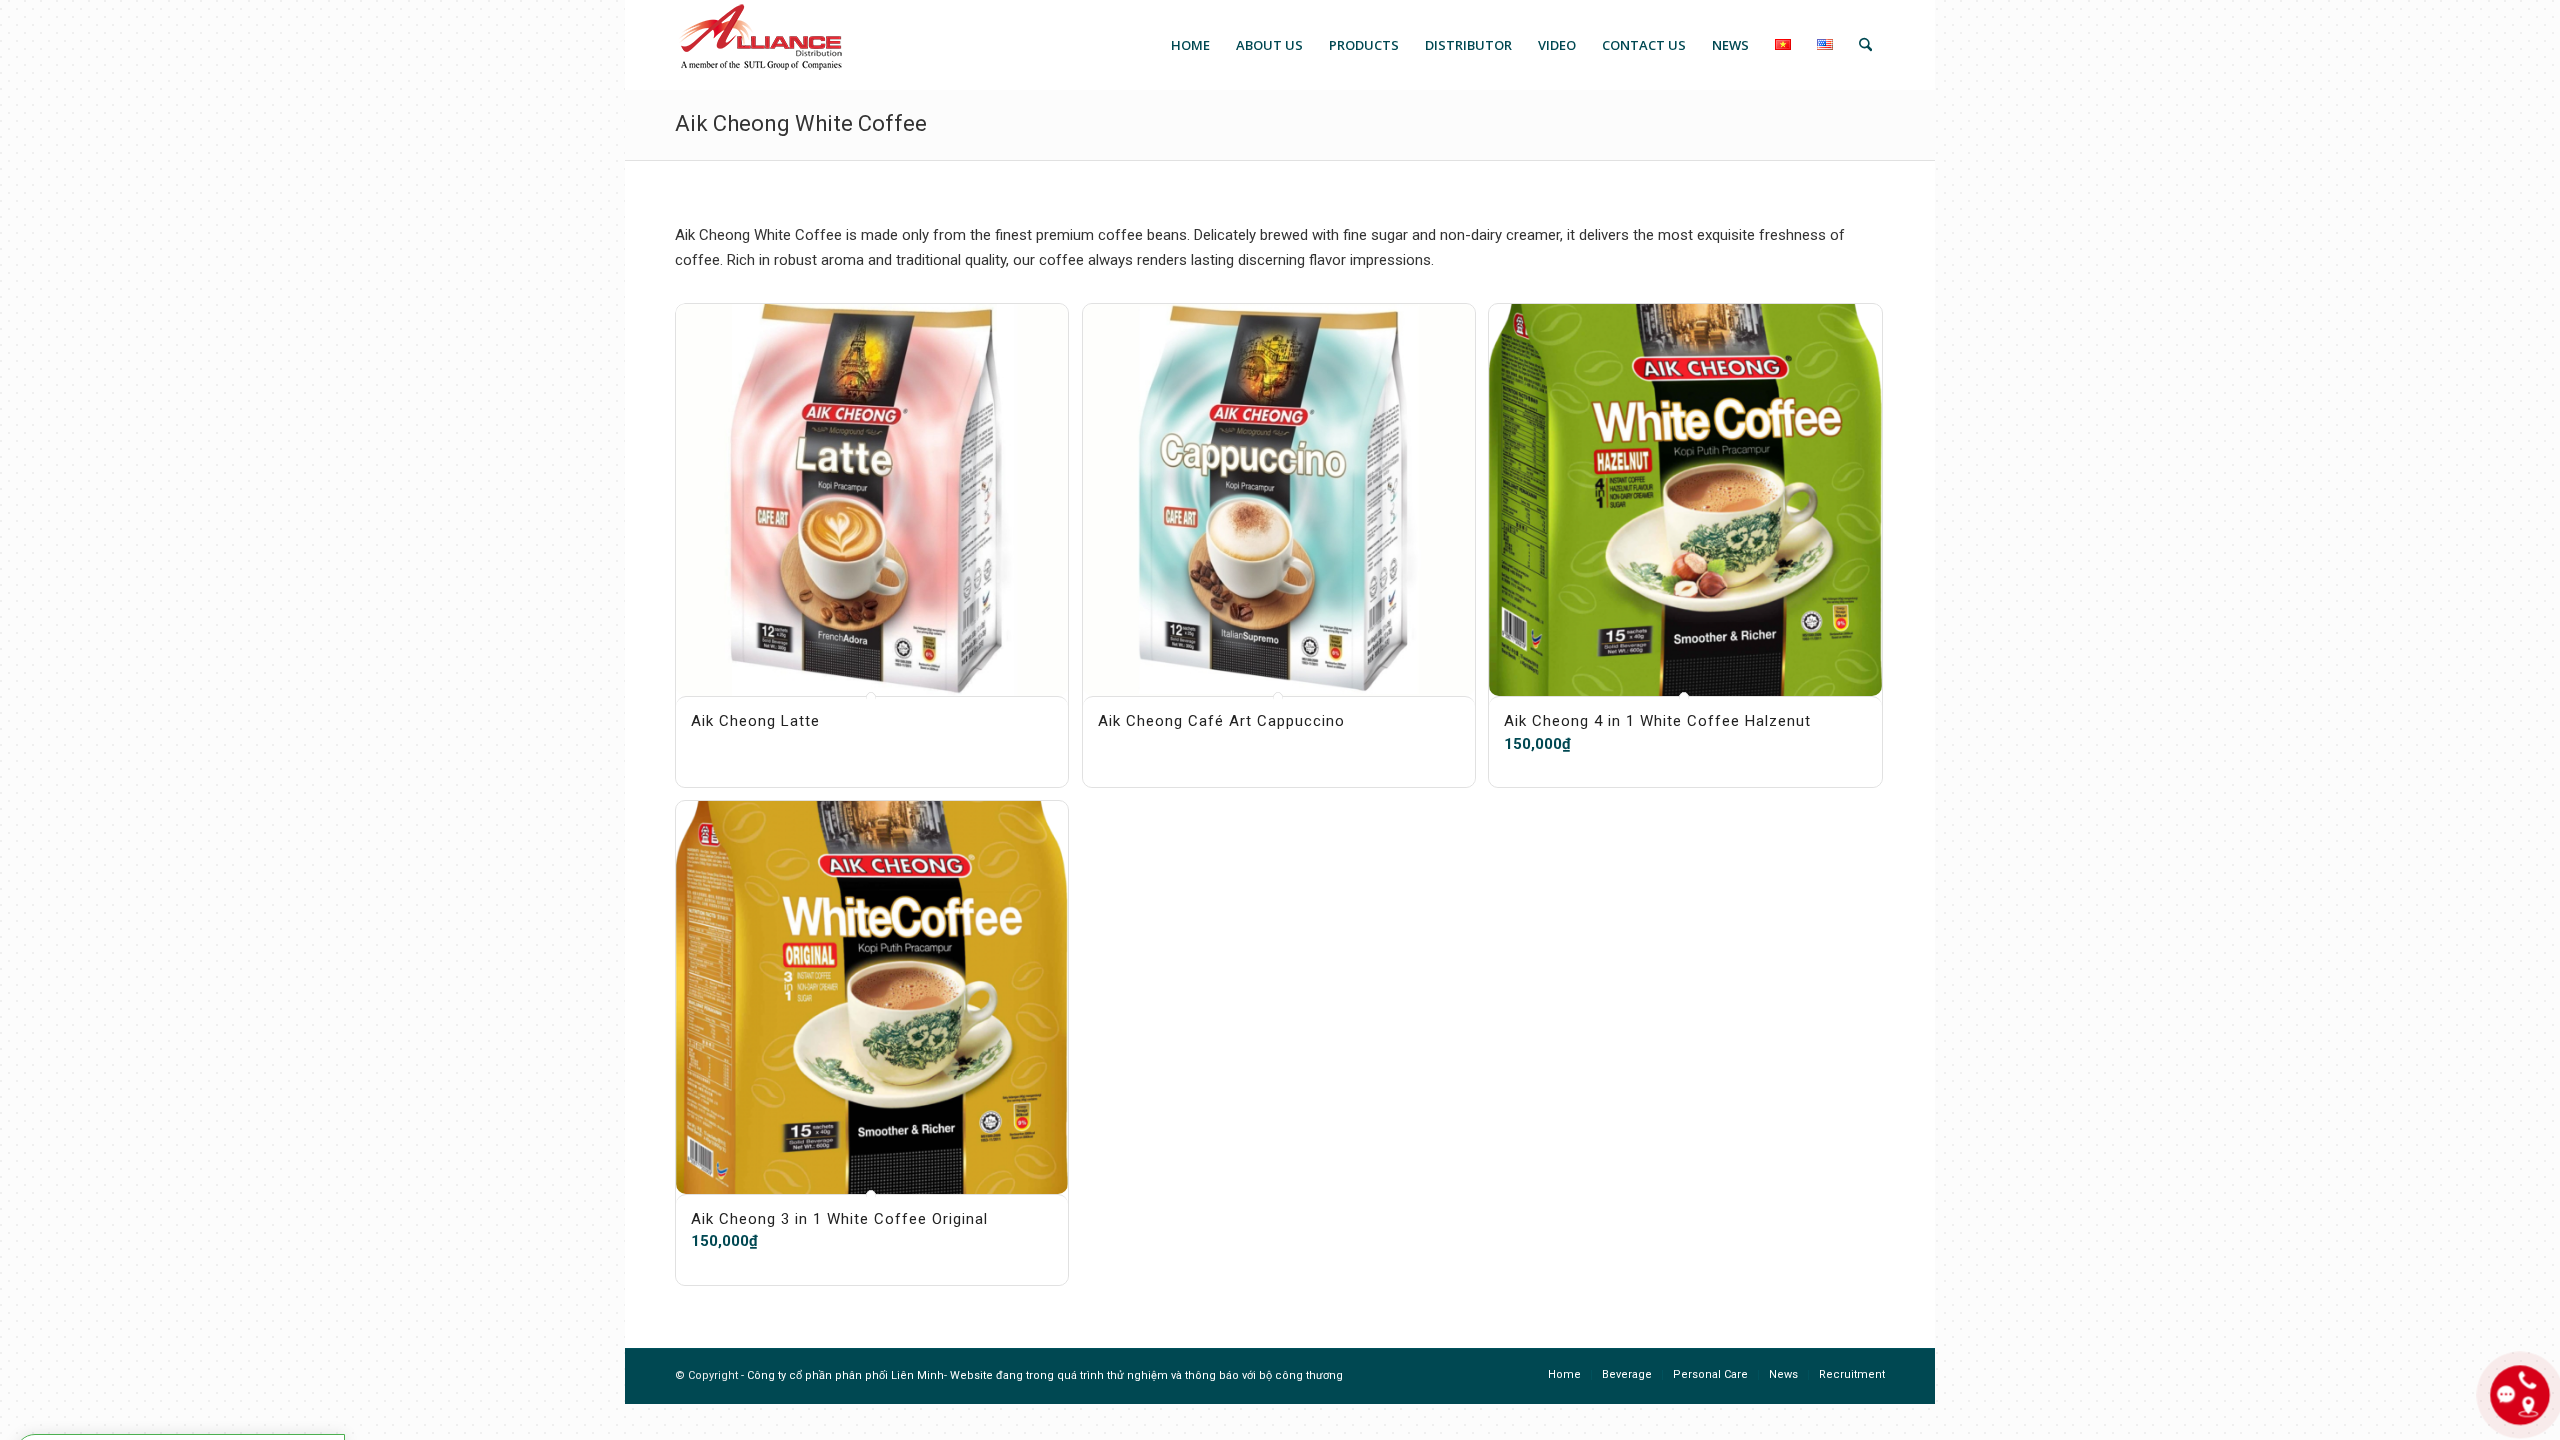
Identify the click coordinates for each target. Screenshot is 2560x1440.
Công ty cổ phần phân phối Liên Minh (845, 1375)
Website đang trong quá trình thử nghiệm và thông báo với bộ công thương (1146, 1375)
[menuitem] (1190, 45)
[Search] (1865, 45)
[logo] (759, 45)
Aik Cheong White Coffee (801, 123)
